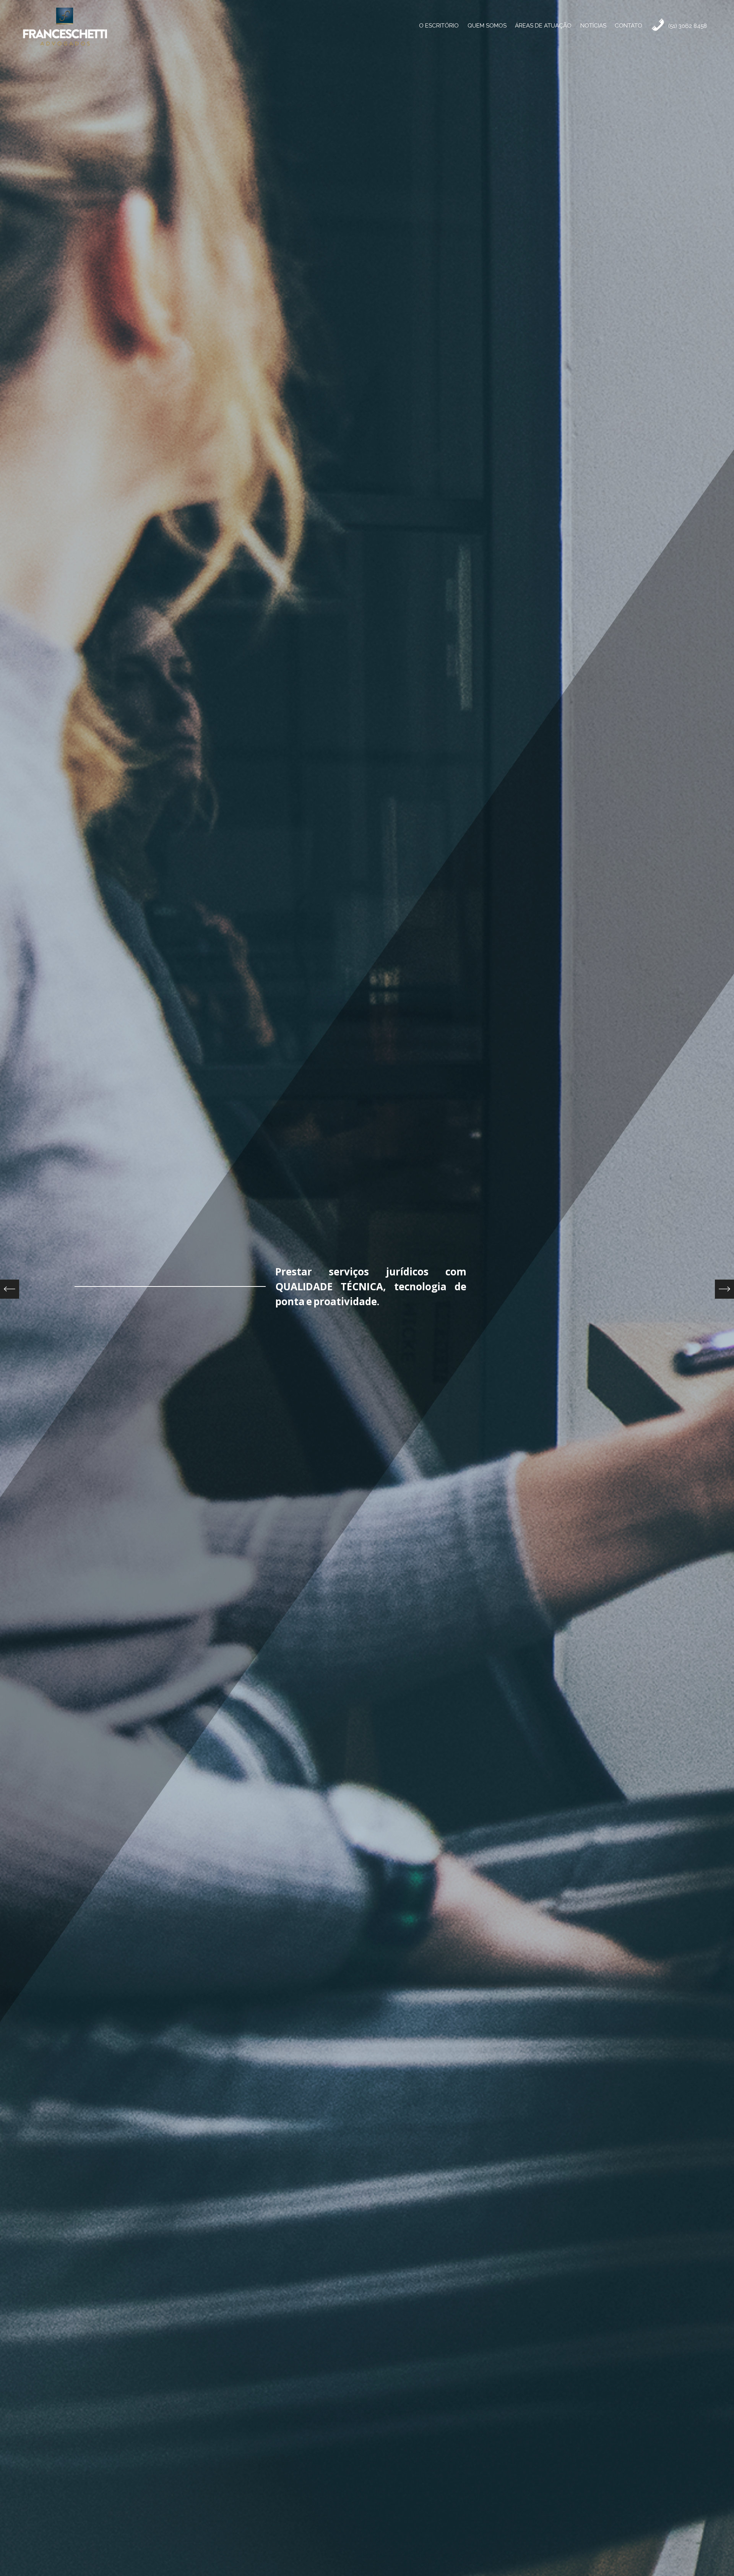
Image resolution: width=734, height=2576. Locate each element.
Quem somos (487, 26)
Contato (628, 26)
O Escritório (439, 26)
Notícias (593, 26)
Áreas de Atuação (543, 26)
